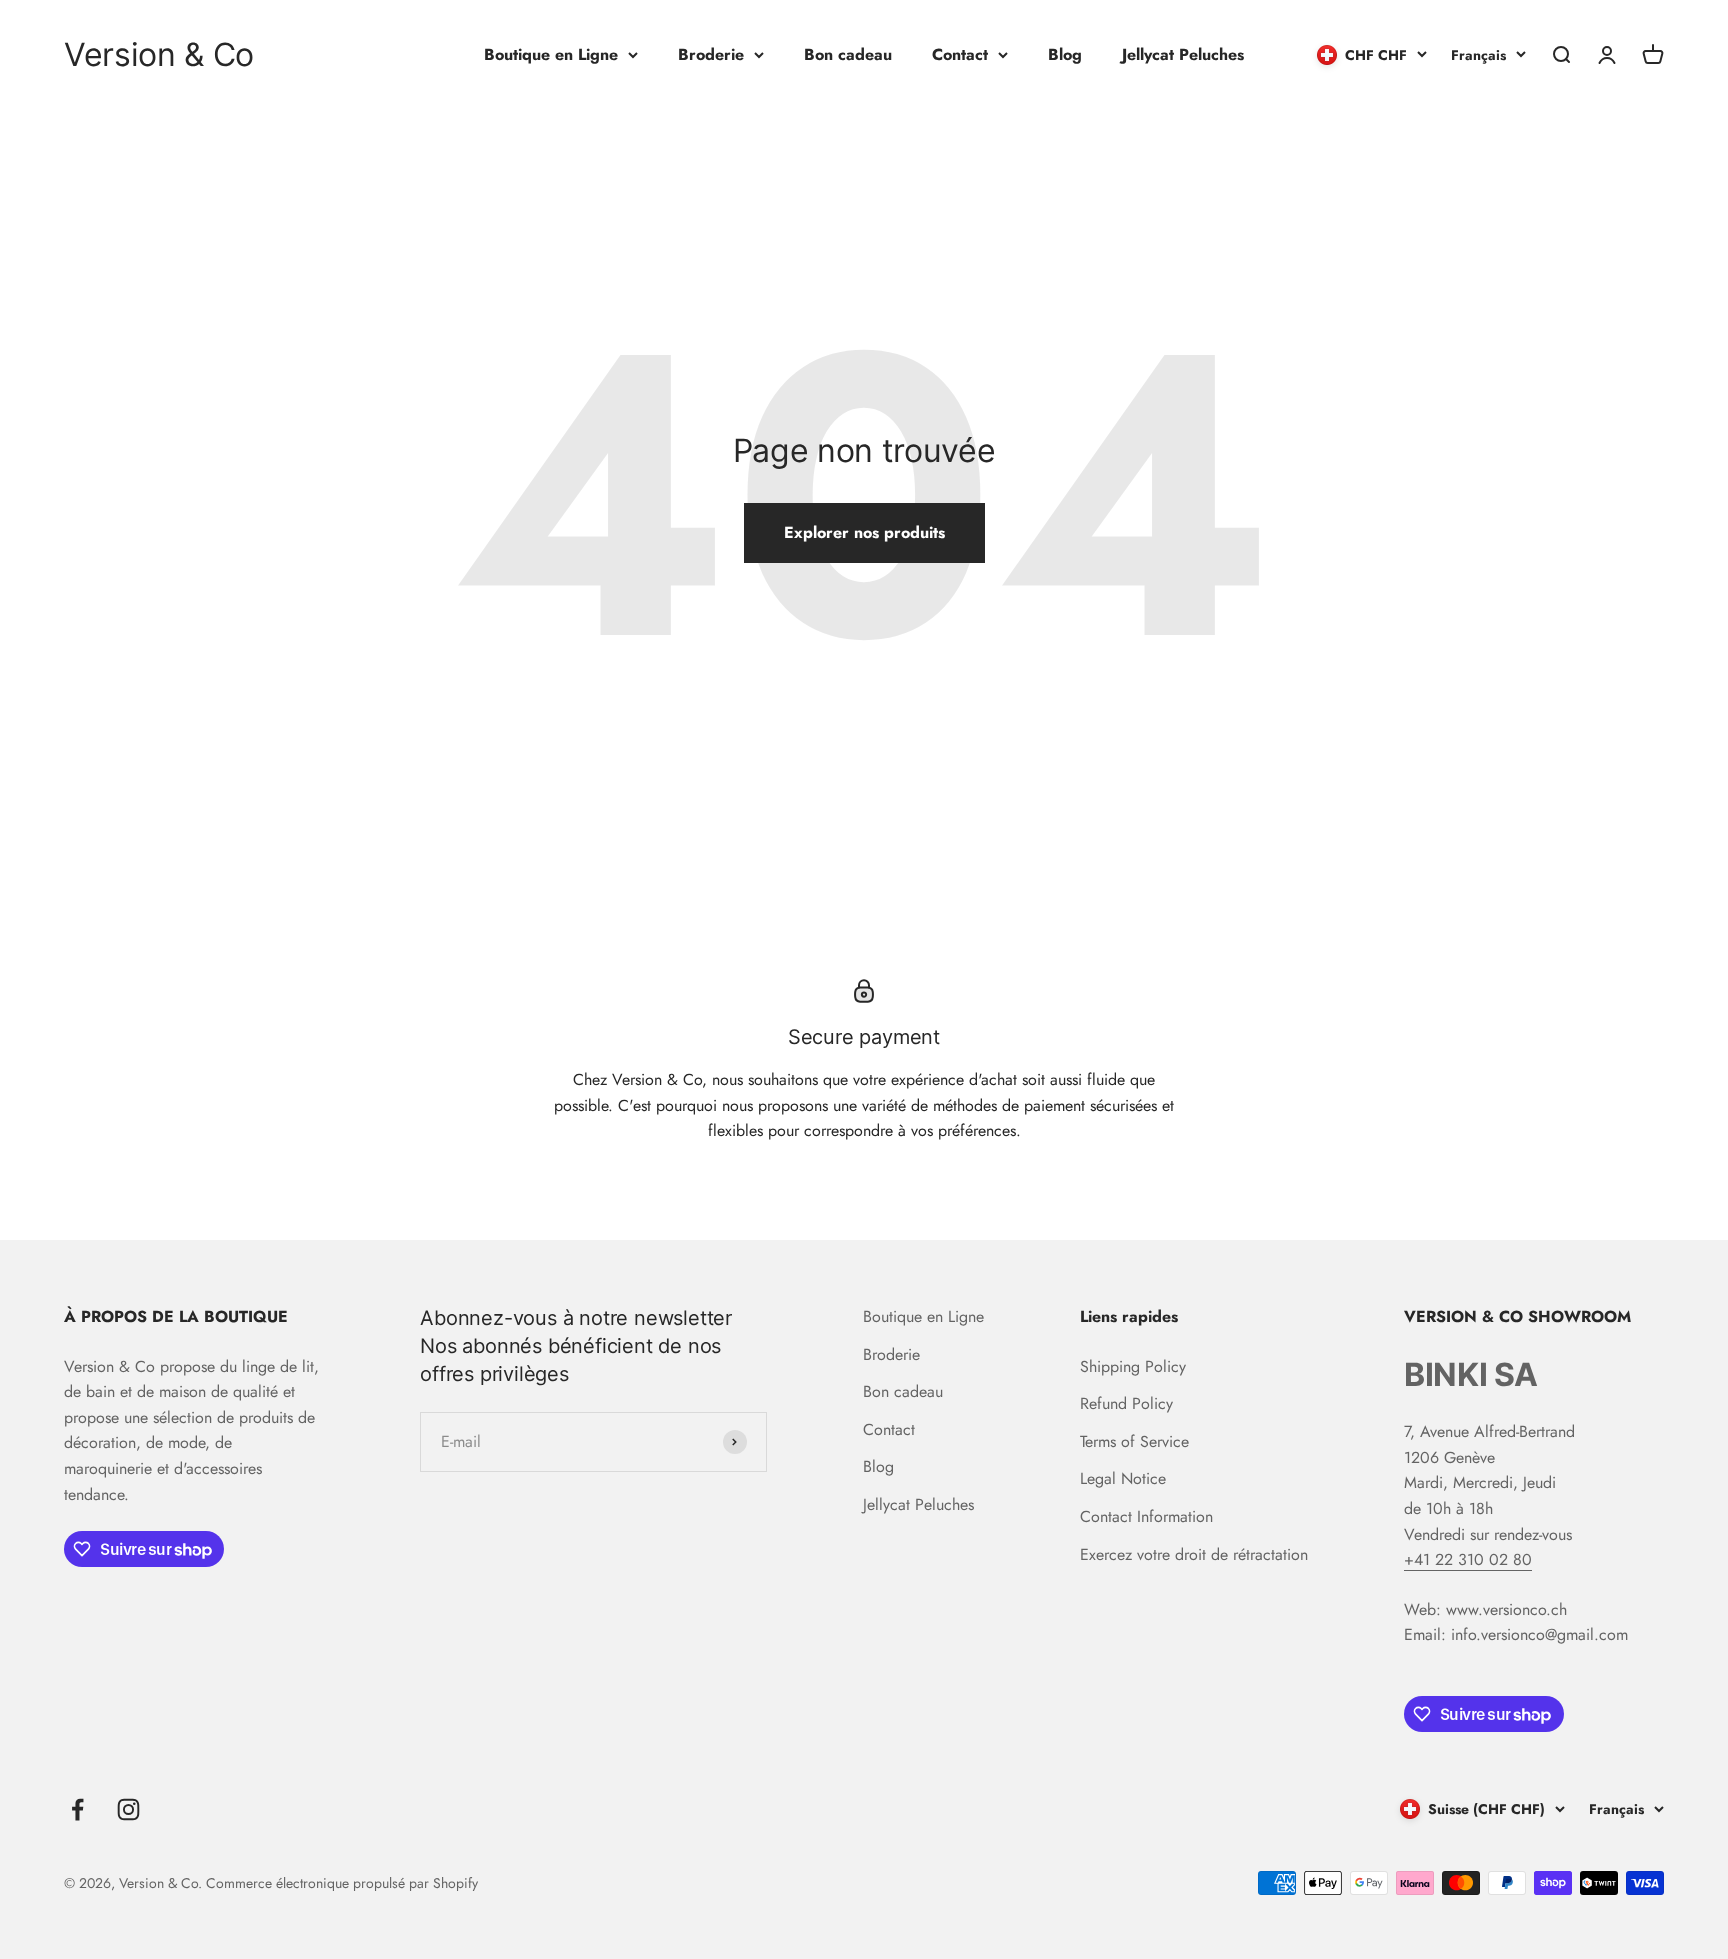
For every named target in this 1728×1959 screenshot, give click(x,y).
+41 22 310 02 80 (1468, 1559)
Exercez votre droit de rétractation (1194, 1554)
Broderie (711, 54)
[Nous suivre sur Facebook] (77, 1809)
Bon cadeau (848, 54)
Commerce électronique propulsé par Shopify (342, 1883)
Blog (1065, 54)
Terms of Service (1134, 1441)
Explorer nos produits (864, 532)
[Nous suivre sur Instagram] (128, 1809)
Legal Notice (1123, 1478)
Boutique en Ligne (551, 54)
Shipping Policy (1133, 1366)
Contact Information (1146, 1516)
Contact (960, 54)
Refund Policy (1126, 1403)
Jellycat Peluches (1183, 54)
